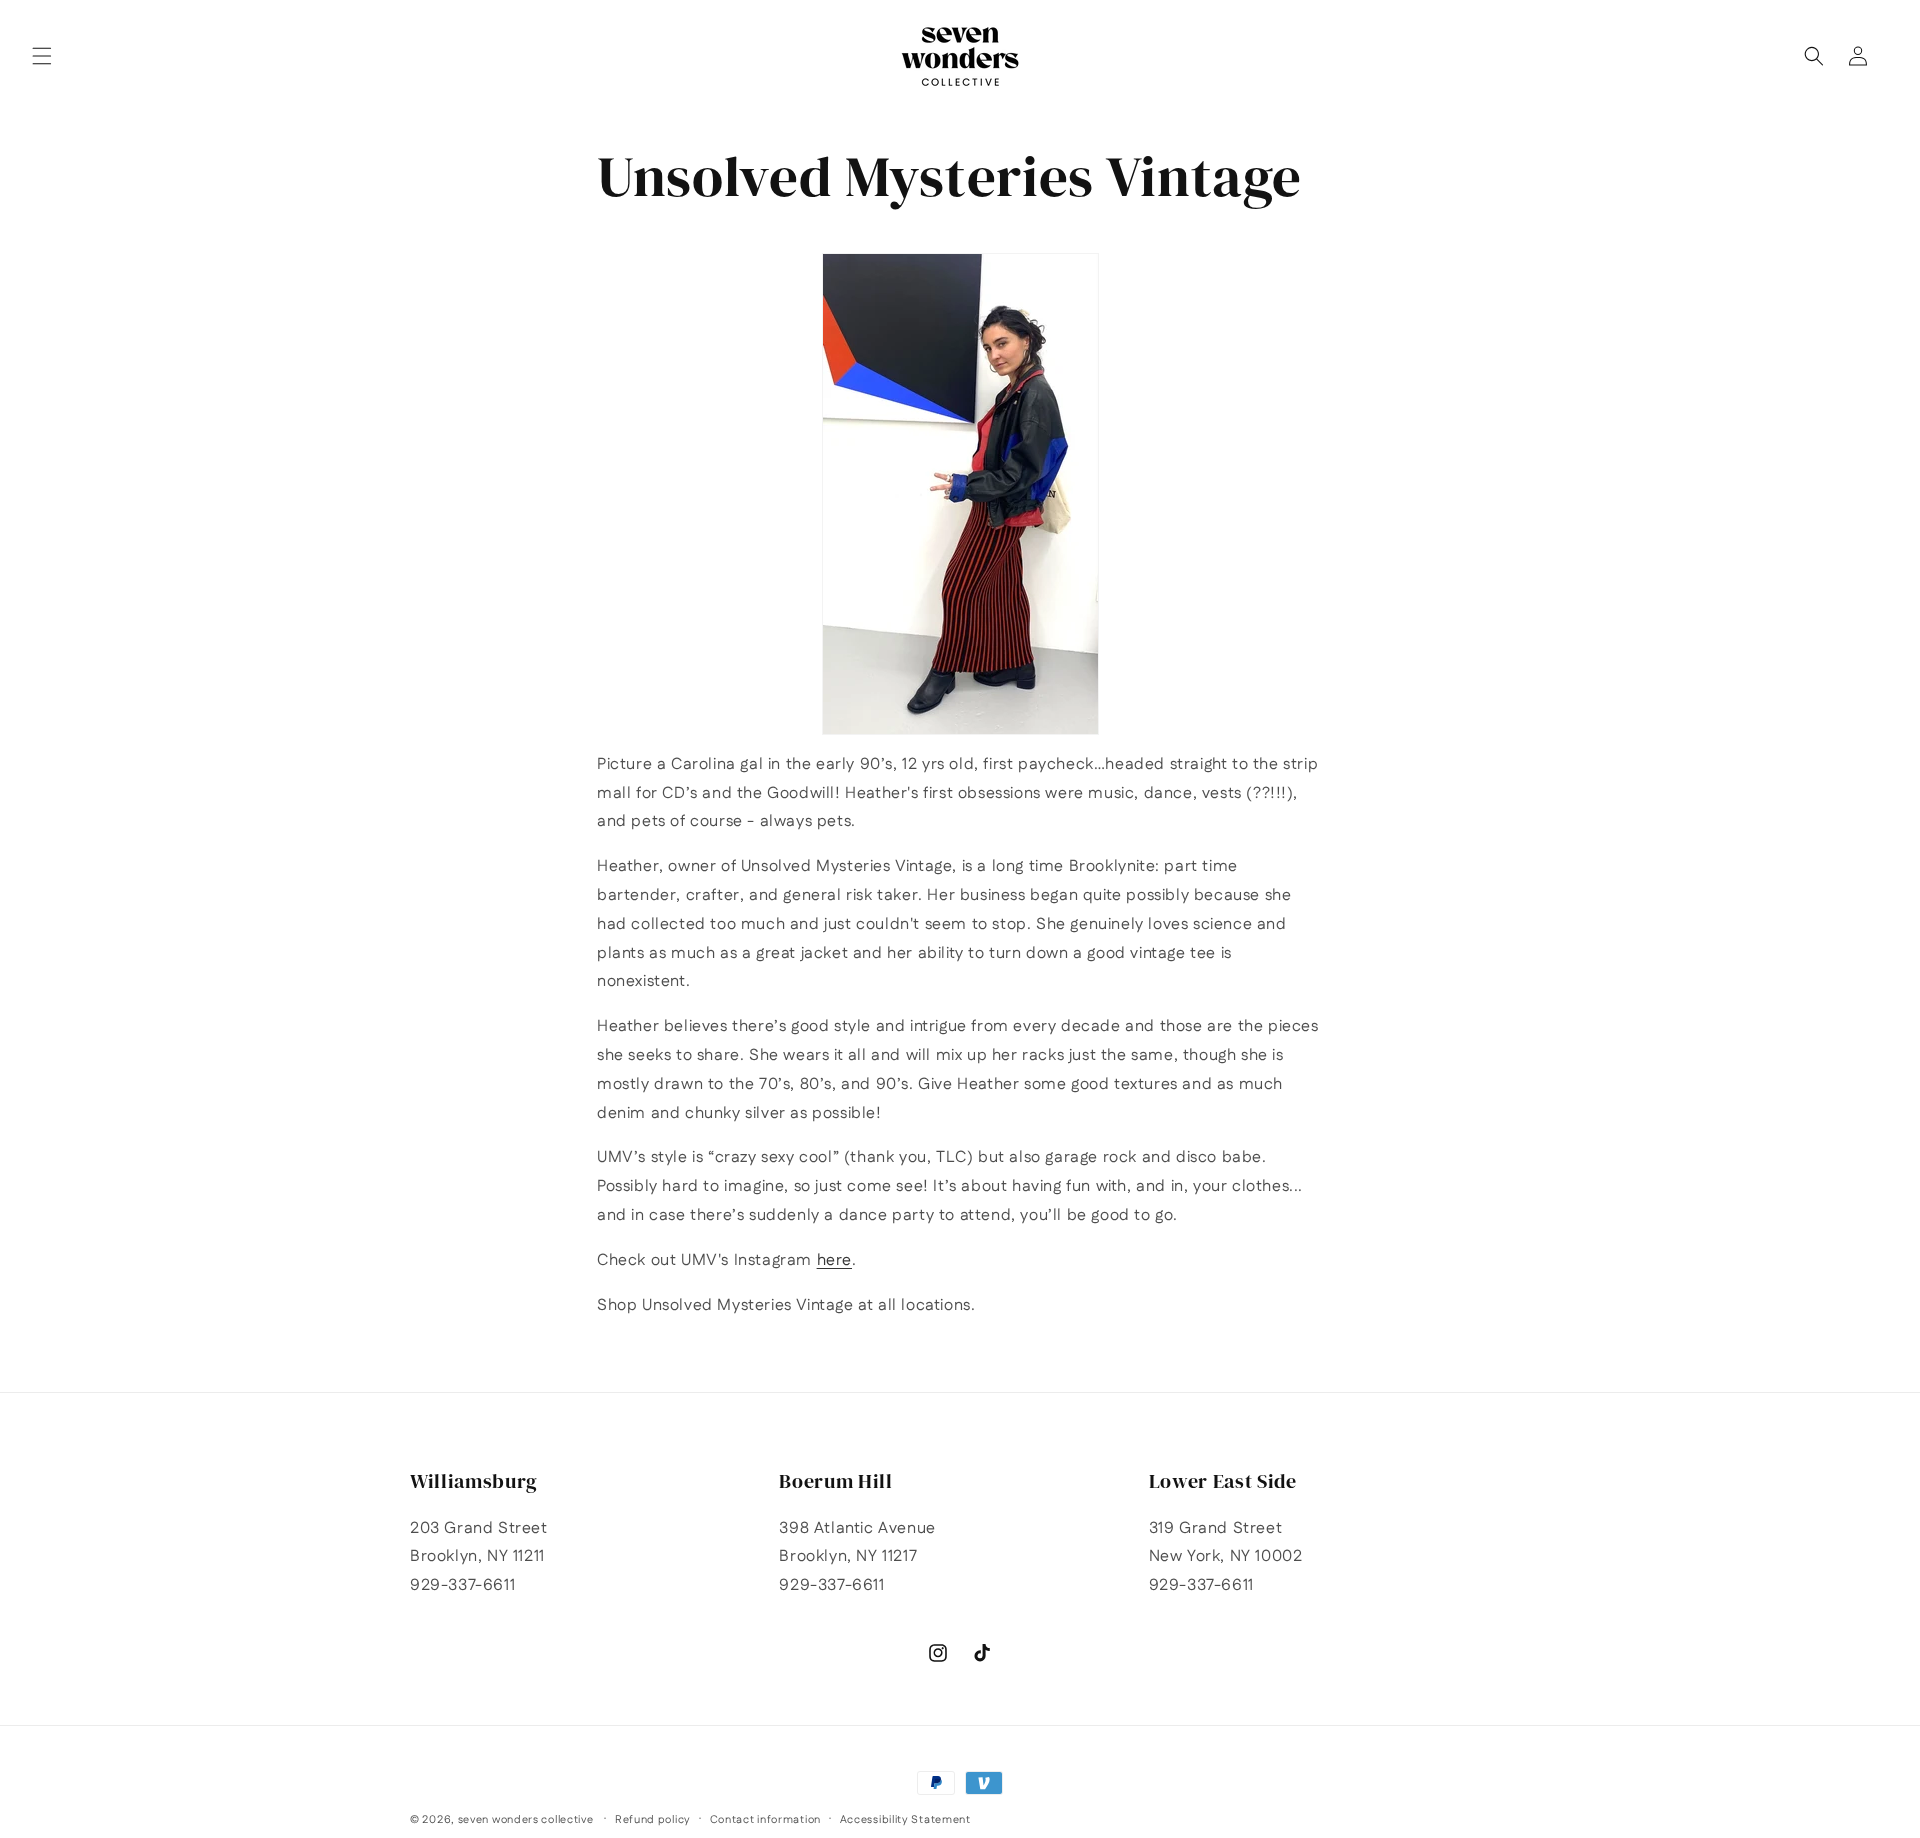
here (834, 1260)
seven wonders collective (526, 1820)
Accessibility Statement (905, 1820)
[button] (42, 56)
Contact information (765, 1820)
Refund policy (653, 1820)
